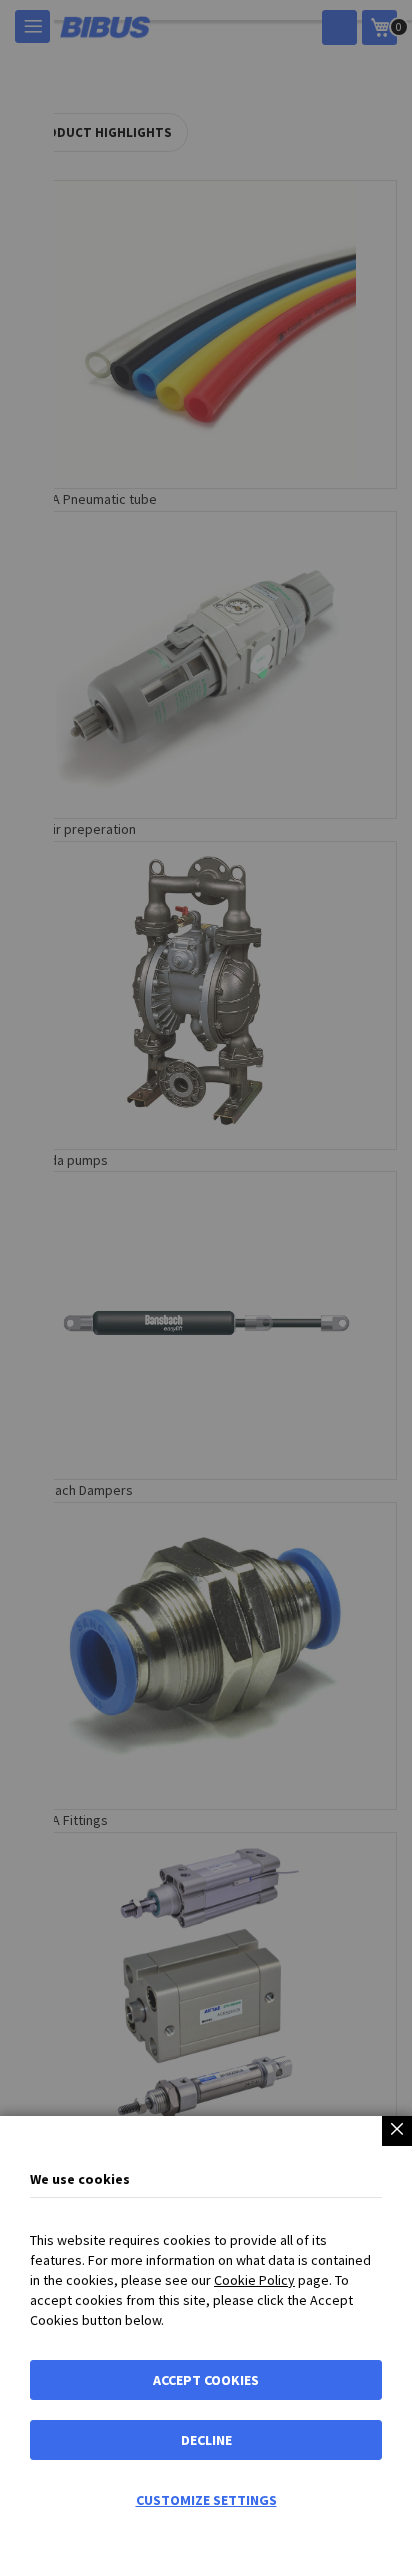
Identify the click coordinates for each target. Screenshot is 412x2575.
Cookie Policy (254, 2280)
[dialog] (206, 1287)
